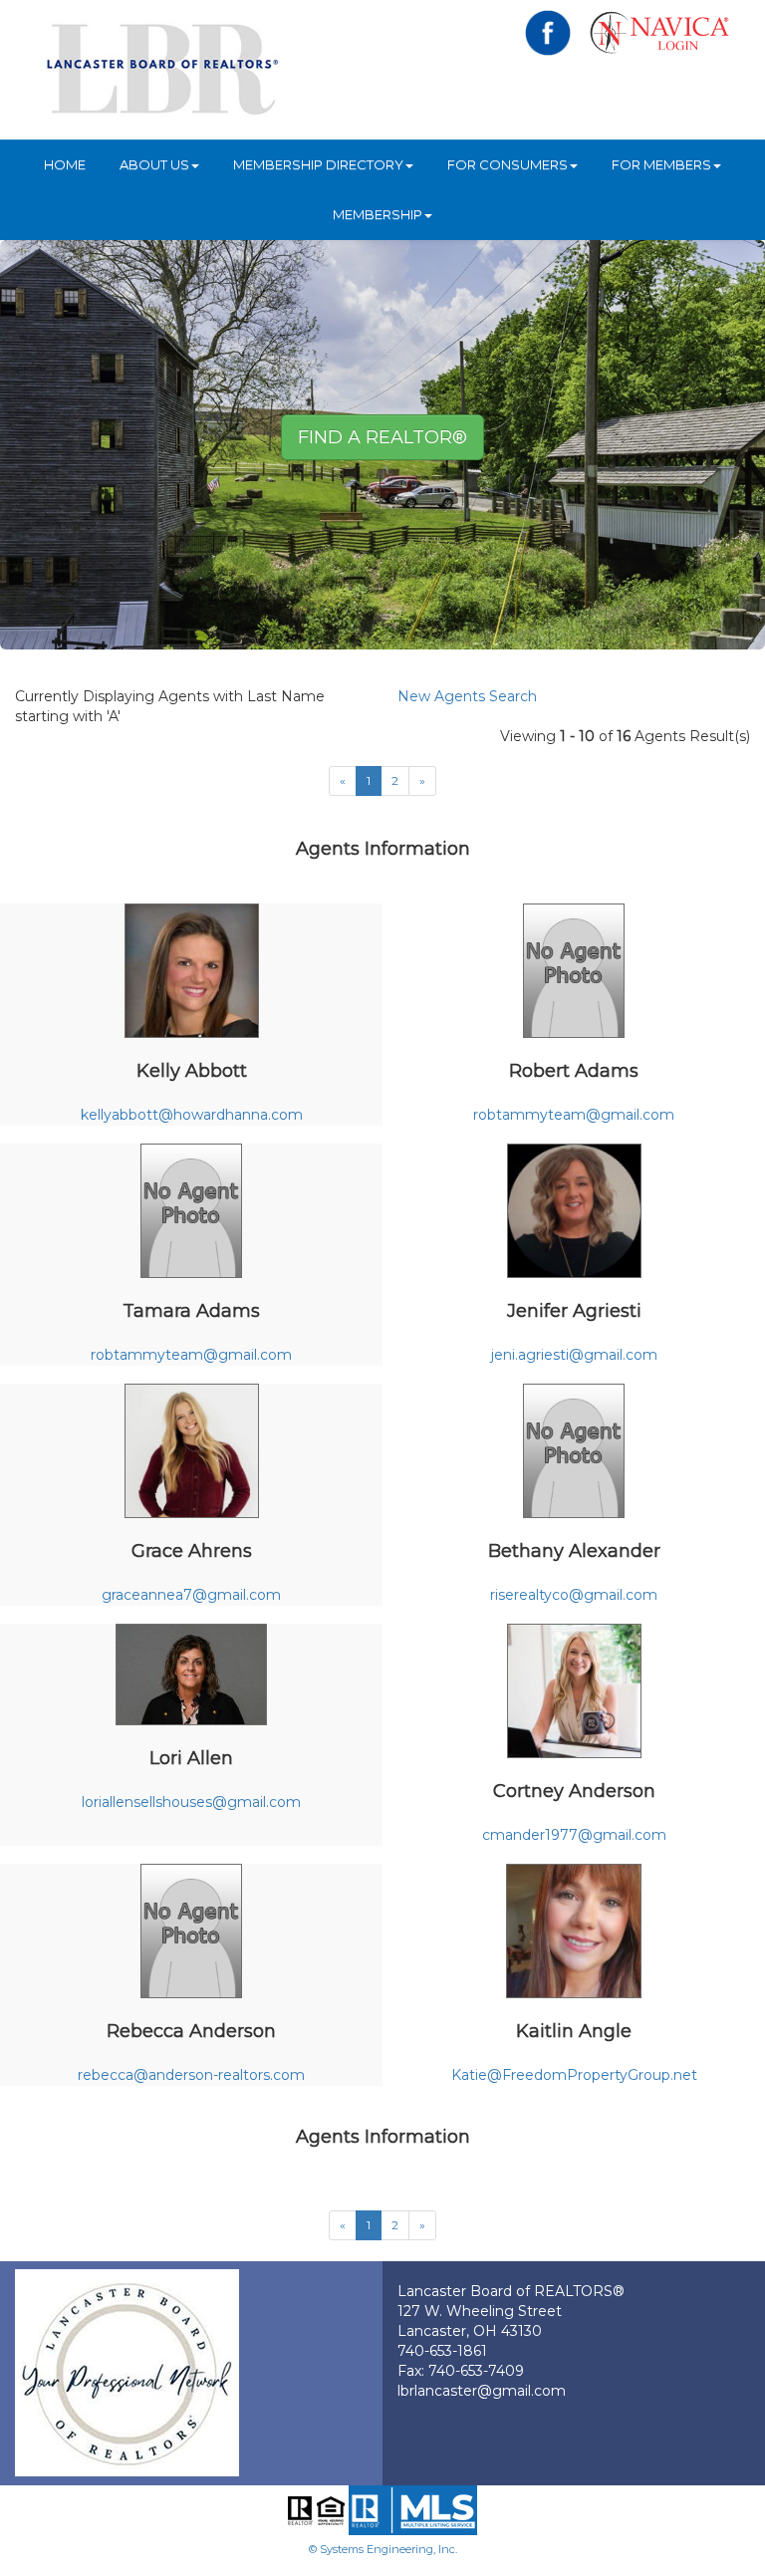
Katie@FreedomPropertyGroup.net (574, 2075)
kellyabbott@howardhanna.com (192, 1115)
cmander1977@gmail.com (574, 1835)
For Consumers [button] (508, 164)
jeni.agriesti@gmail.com (574, 1355)
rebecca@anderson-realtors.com (191, 2075)
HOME (65, 164)
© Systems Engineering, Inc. (383, 2549)
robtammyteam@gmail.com (574, 1115)
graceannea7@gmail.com (191, 1595)
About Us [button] (154, 164)
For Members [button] (661, 164)
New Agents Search (467, 696)
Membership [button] (378, 214)
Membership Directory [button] (318, 164)
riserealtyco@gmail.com (574, 1595)
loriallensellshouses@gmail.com (191, 1802)
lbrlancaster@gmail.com (482, 2391)
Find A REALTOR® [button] (382, 437)
